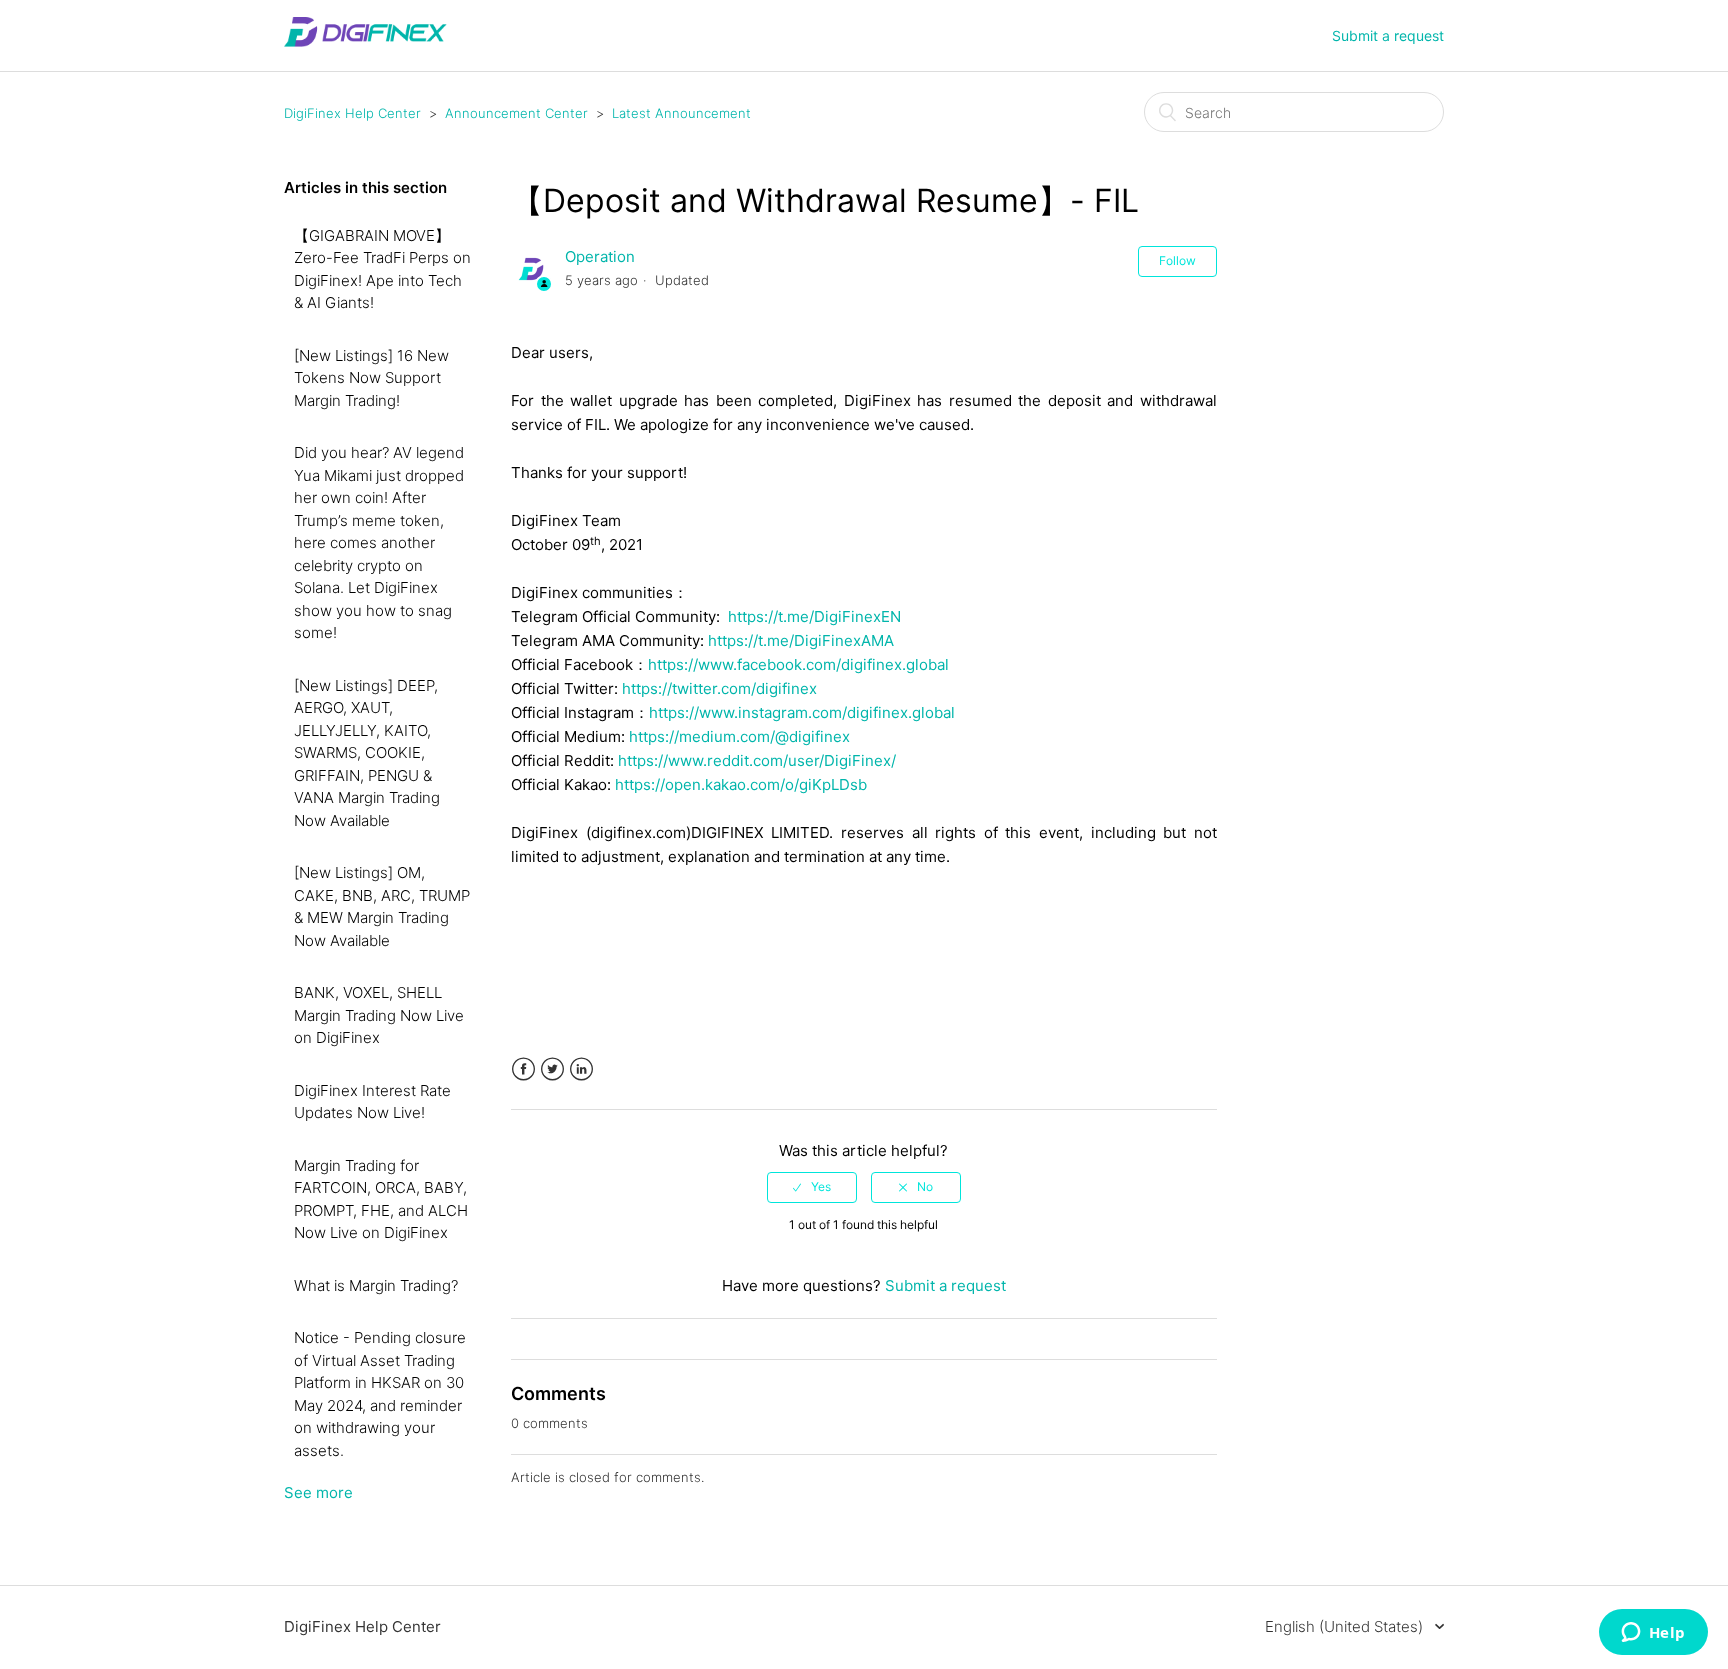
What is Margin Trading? (376, 1285)
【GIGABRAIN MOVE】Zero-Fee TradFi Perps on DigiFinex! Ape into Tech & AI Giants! (382, 269)
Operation (600, 256)
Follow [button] (1177, 260)
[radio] (812, 1187)
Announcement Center (516, 113)
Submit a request (1388, 35)
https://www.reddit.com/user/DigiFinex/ (757, 760)
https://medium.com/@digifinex (739, 736)
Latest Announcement (681, 113)
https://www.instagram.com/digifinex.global (802, 712)
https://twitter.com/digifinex (719, 688)
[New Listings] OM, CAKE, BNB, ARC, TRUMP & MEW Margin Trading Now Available (382, 906)
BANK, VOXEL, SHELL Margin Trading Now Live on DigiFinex (379, 1015)
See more (318, 1492)
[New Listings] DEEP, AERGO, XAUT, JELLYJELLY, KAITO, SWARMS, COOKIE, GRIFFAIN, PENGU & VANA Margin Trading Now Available (367, 753)
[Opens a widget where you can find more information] (1653, 1634)
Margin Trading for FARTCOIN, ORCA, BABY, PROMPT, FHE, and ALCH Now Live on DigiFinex (381, 1199)
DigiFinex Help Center (352, 113)
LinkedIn (581, 1069)
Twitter (552, 1069)
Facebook (523, 1069)
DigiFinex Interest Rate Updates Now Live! (372, 1102)
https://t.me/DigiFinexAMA (801, 640)
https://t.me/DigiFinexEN (814, 616)
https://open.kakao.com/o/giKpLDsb (741, 784)
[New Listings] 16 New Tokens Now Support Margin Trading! (371, 378)
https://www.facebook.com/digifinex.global (798, 664)
